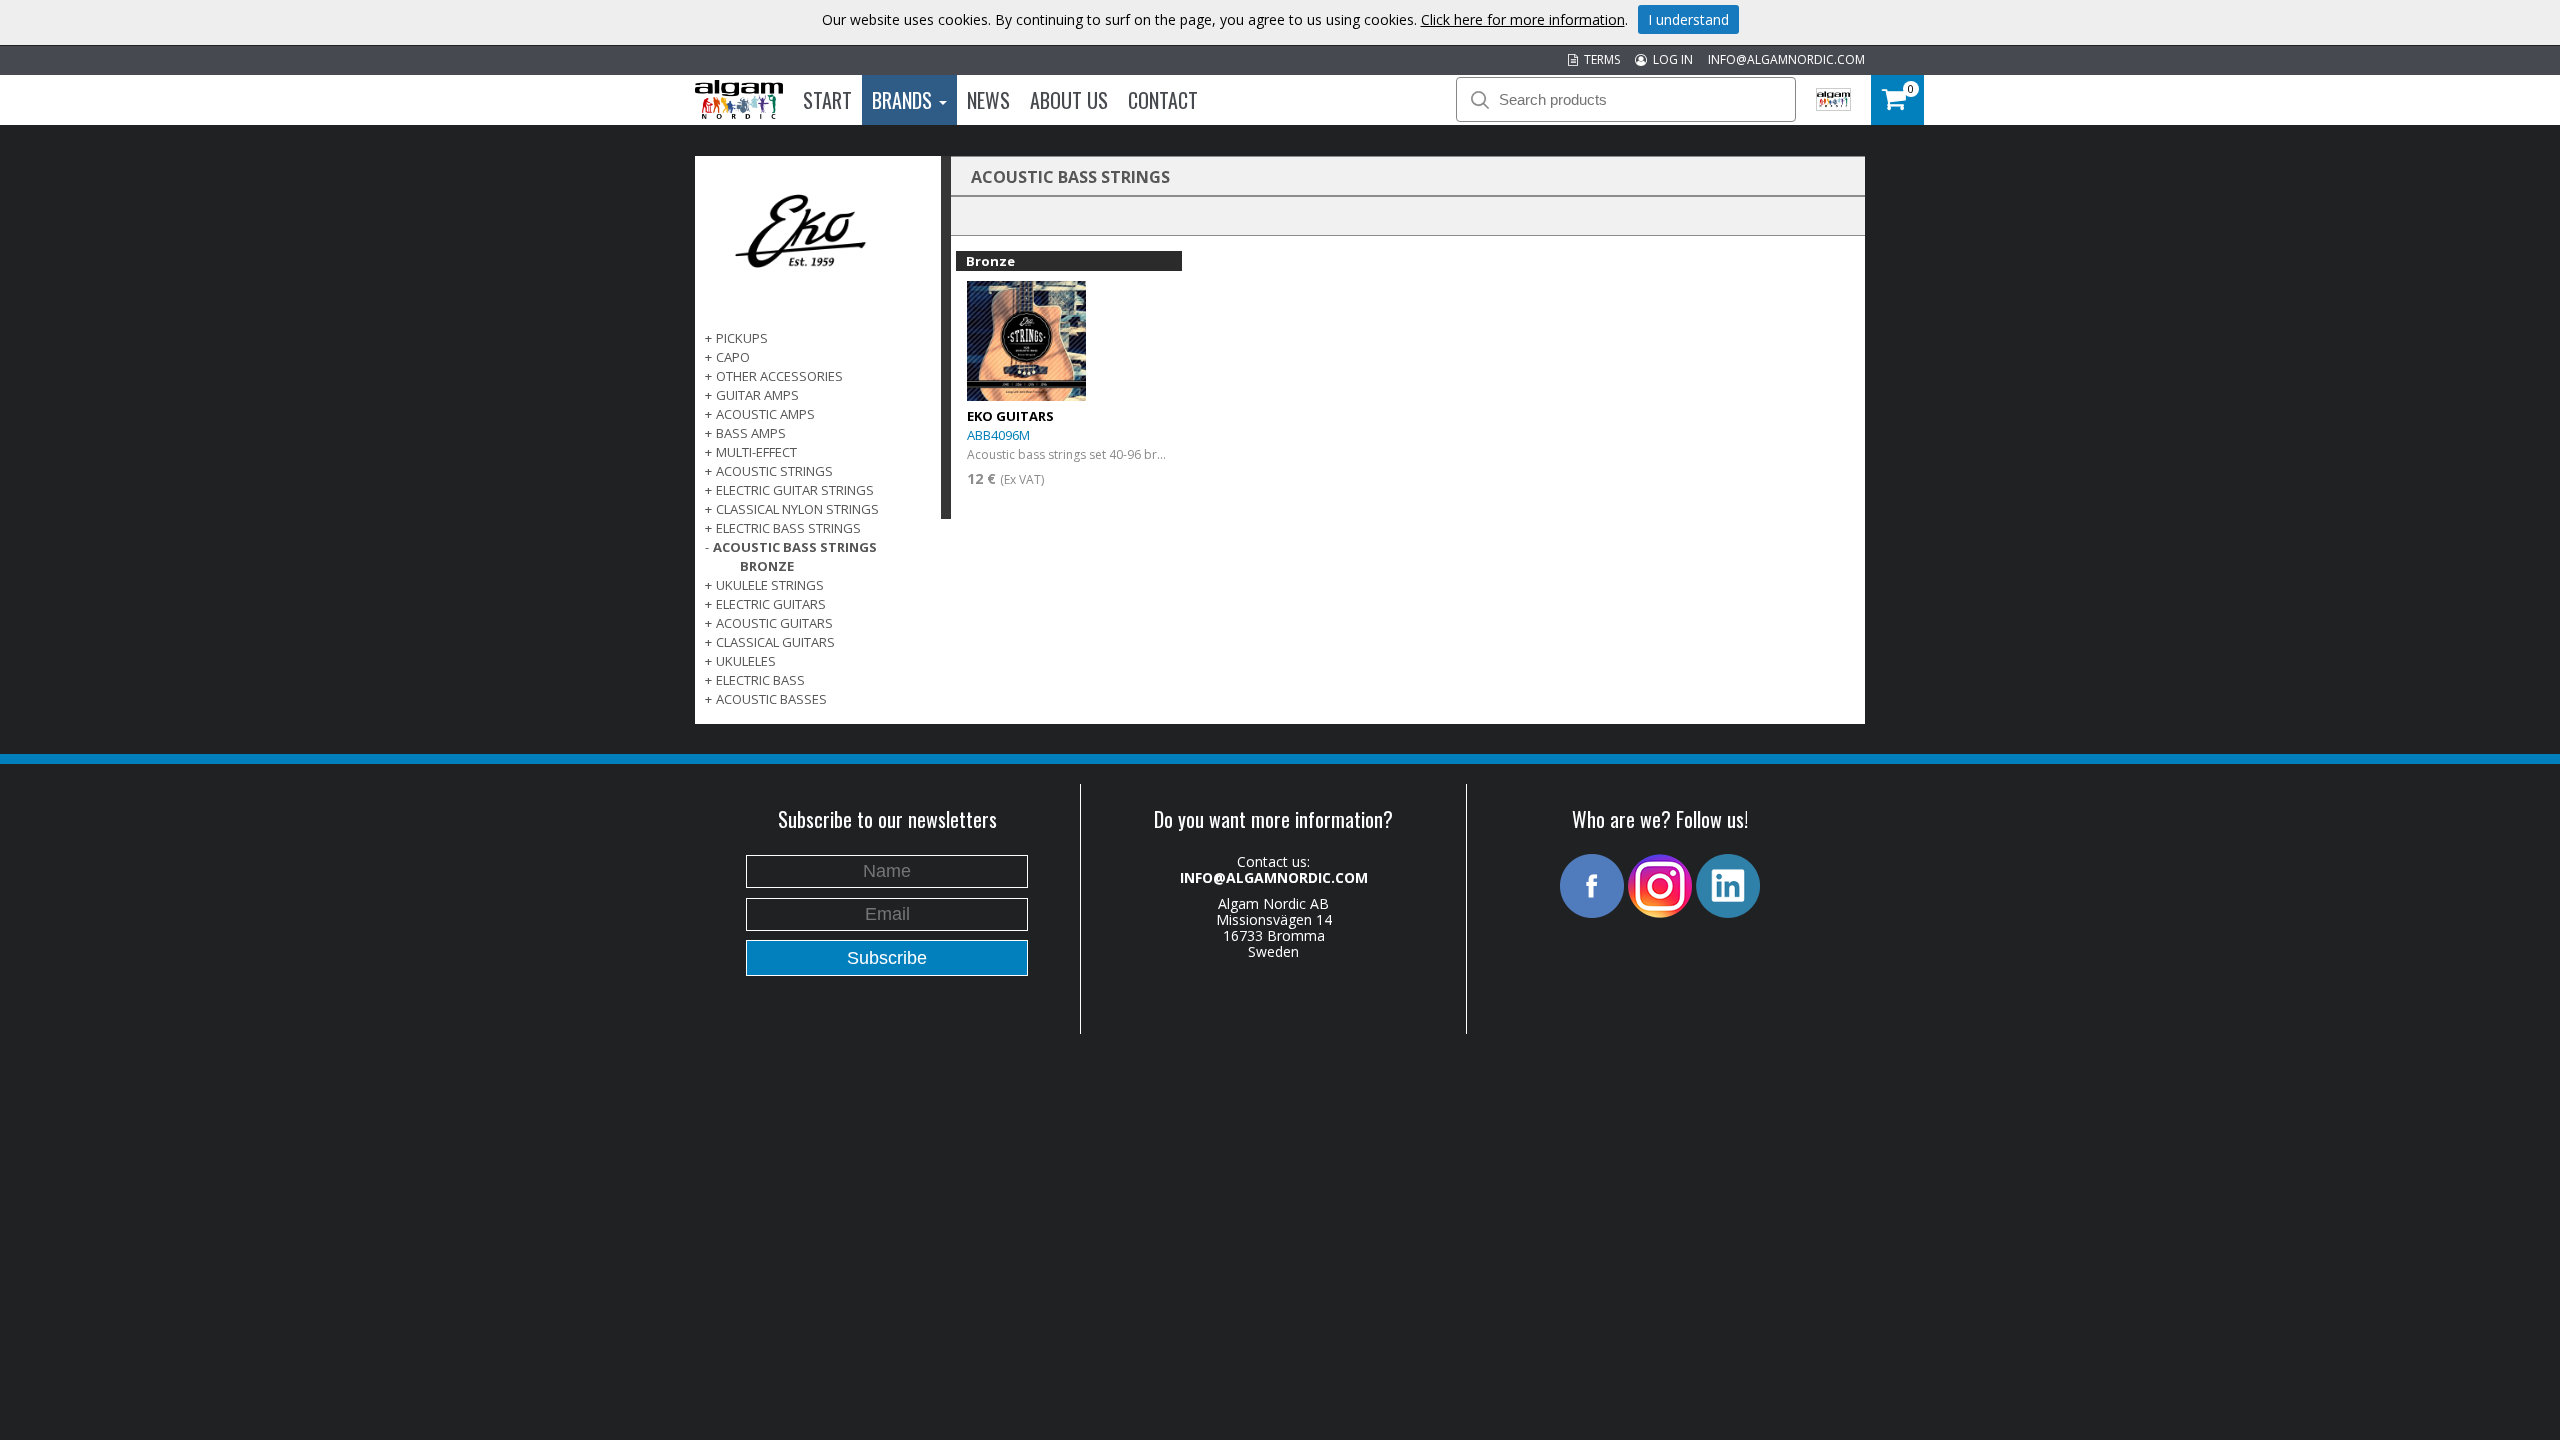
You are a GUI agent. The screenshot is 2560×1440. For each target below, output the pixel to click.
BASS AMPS (751, 433)
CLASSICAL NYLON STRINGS (797, 509)
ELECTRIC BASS (760, 680)
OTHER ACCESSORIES (779, 376)
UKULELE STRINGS (770, 585)
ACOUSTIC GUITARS (774, 623)
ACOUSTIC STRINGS (774, 471)
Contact (1163, 100)
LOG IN (1670, 59)
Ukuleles (746, 661)
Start (827, 100)
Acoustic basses (771, 699)
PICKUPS (742, 338)
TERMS (1599, 59)
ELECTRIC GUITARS (771, 604)
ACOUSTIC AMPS (765, 414)
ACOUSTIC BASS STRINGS (795, 547)
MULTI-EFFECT (756, 452)
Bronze (767, 566)
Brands (904, 100)
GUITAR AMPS (757, 395)
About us (1069, 100)
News (988, 100)
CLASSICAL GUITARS (775, 642)
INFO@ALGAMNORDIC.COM (1786, 59)
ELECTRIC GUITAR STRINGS (795, 490)
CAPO (733, 357)
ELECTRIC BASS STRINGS (788, 528)
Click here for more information (1523, 19)
